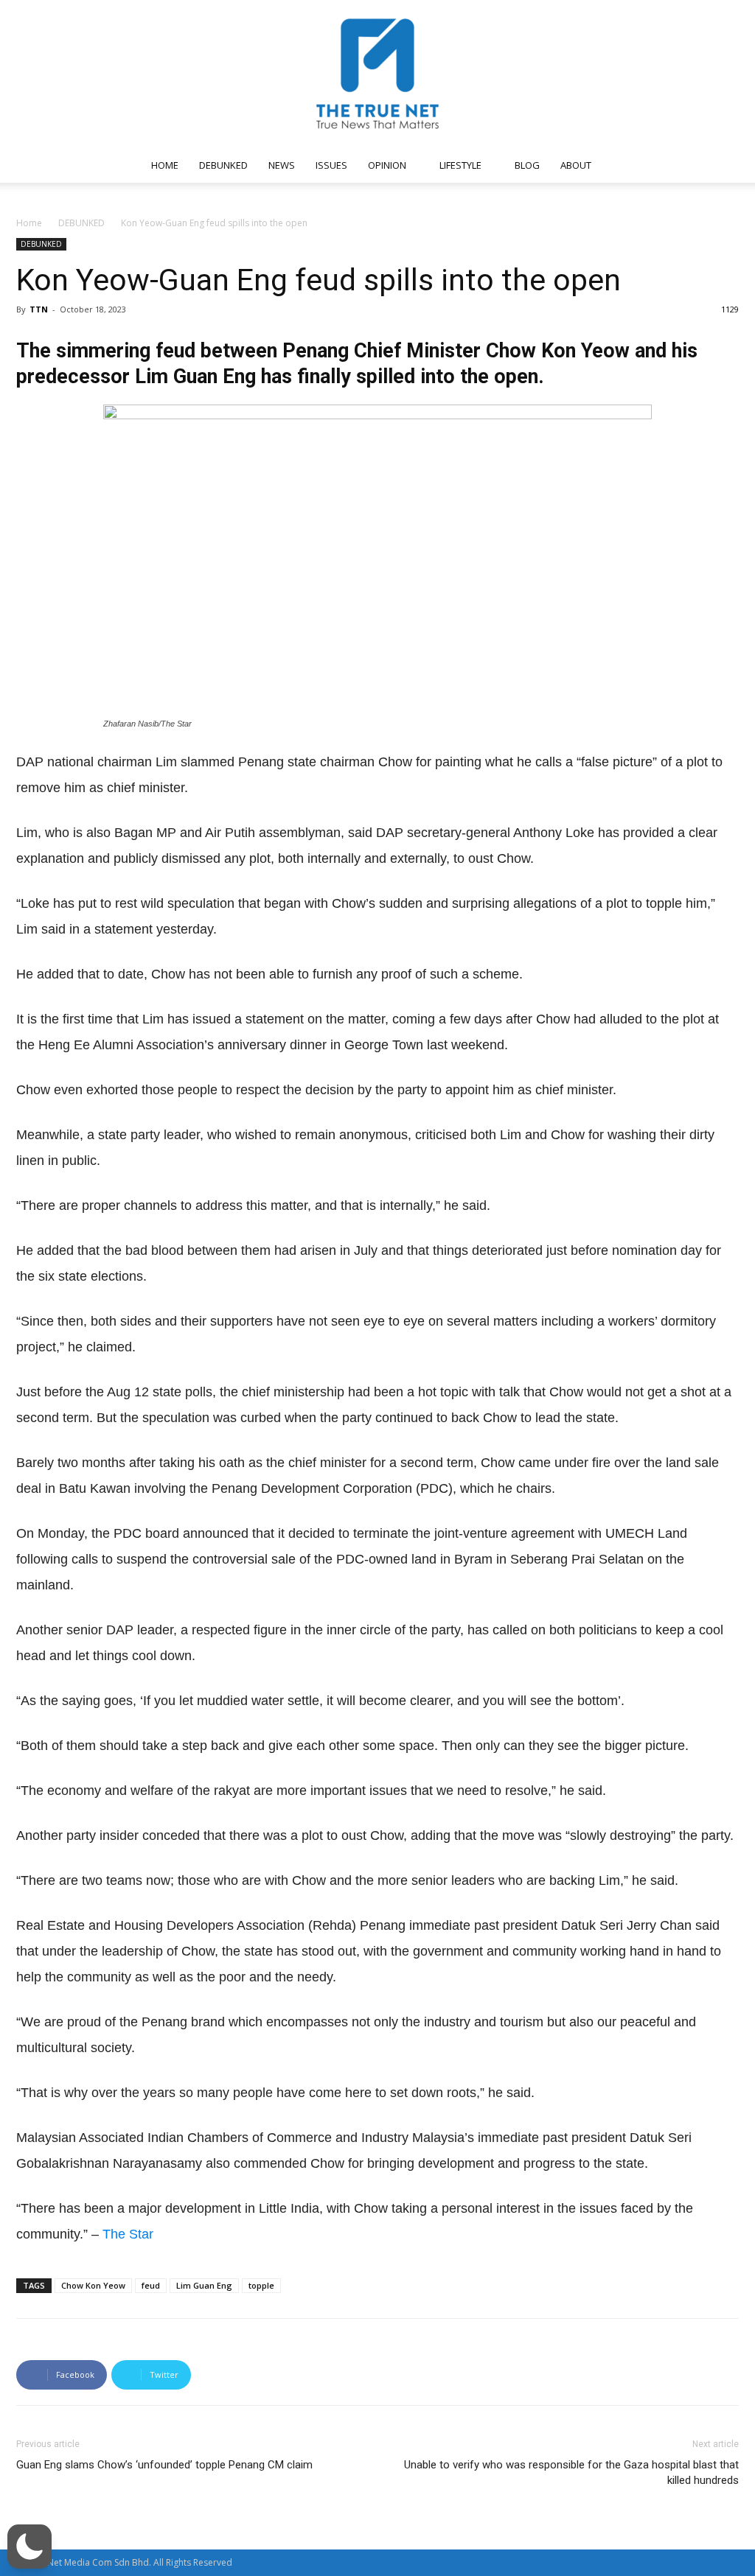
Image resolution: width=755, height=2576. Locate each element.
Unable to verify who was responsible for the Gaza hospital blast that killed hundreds (571, 2472)
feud (151, 2285)
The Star (128, 2234)
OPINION (387, 165)
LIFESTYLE (460, 165)
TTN (39, 309)
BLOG (527, 165)
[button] (721, 166)
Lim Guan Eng (204, 2285)
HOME (165, 165)
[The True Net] (377, 74)
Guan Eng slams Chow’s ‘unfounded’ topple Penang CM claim (164, 2465)
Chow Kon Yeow (93, 2285)
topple (261, 2285)
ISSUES (331, 165)
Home (29, 223)
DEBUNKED (223, 165)
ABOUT (576, 165)
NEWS (282, 165)
